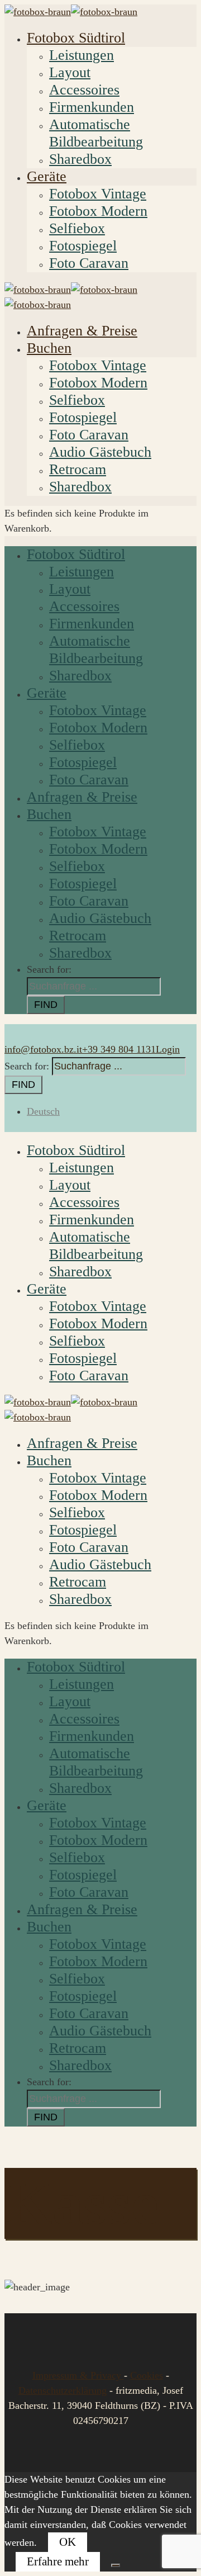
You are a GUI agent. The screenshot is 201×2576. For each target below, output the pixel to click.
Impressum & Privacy (78, 2375)
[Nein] (116, 2565)
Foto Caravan (89, 263)
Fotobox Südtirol (76, 38)
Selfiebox (77, 228)
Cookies (147, 2375)
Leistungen (82, 55)
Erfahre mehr (58, 2561)
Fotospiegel (83, 246)
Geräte (47, 176)
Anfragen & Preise (82, 331)
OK (68, 2542)
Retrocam (78, 469)
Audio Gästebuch (100, 452)
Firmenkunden (92, 107)
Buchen (49, 348)
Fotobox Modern (98, 211)
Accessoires (84, 90)
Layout (70, 72)
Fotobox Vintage (98, 194)
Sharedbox (80, 159)
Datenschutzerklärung (63, 2390)
